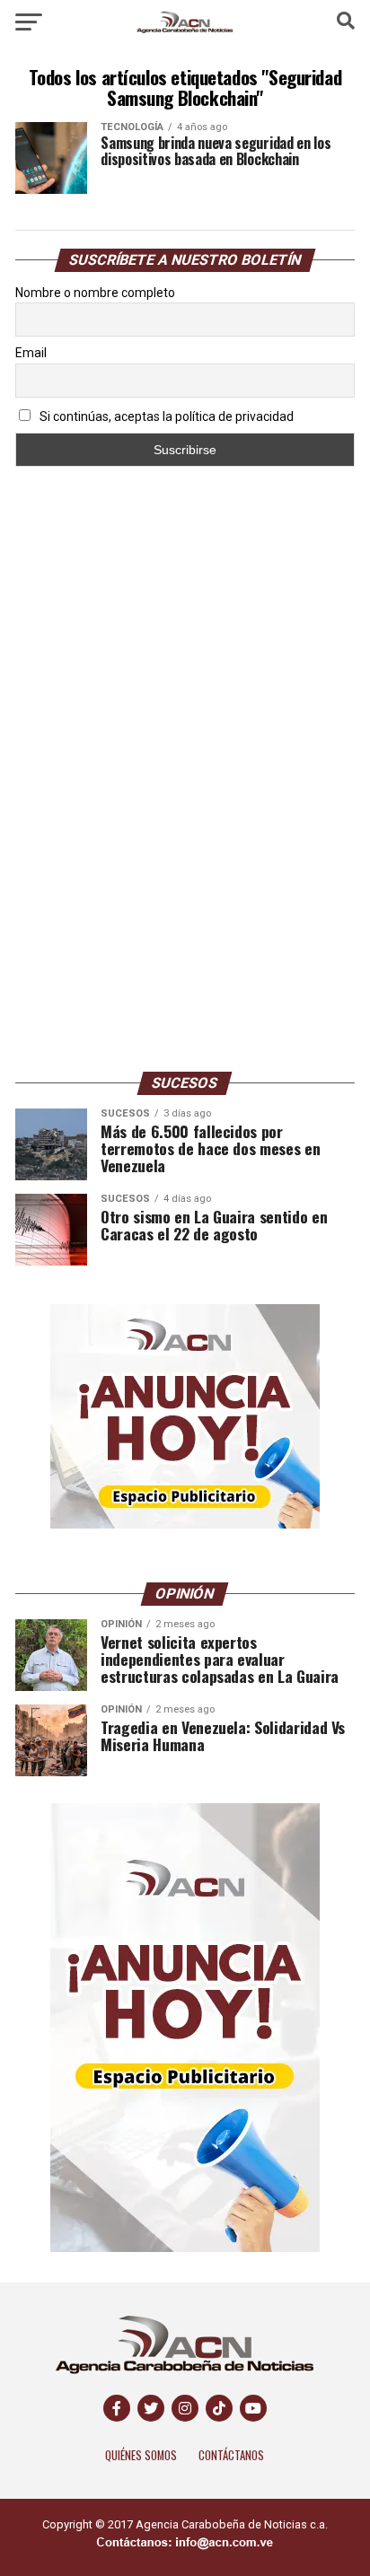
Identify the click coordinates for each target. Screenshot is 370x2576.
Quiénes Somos (141, 2455)
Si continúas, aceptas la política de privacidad (165, 416)
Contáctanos (231, 2455)
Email (31, 353)
